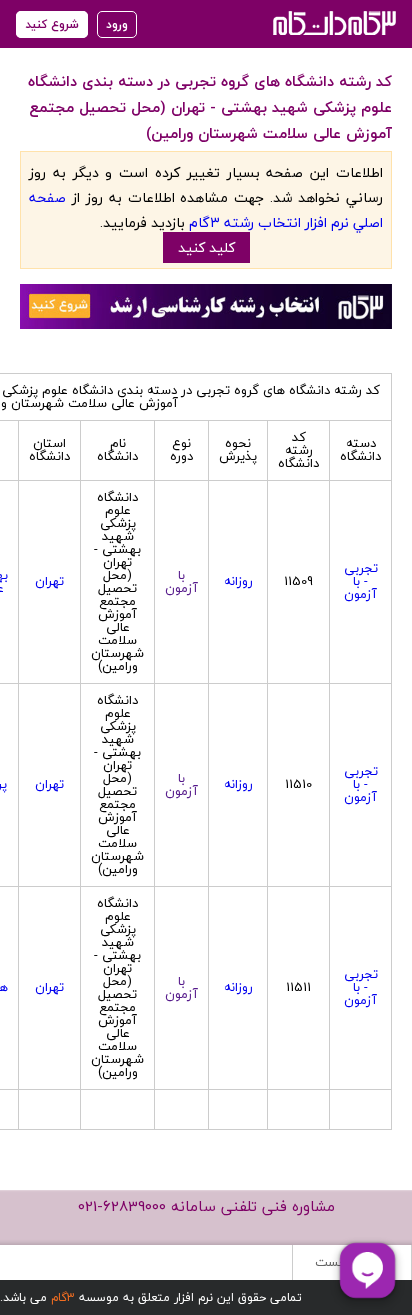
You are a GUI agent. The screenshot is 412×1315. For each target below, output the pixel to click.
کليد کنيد (206, 247)
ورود (117, 24)
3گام (63, 1297)
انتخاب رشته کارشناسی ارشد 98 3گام (332, 22)
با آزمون (181, 581)
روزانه (238, 581)
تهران (49, 581)
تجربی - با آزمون (361, 581)
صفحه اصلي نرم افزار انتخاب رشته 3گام (206, 210)
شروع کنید (52, 24)
